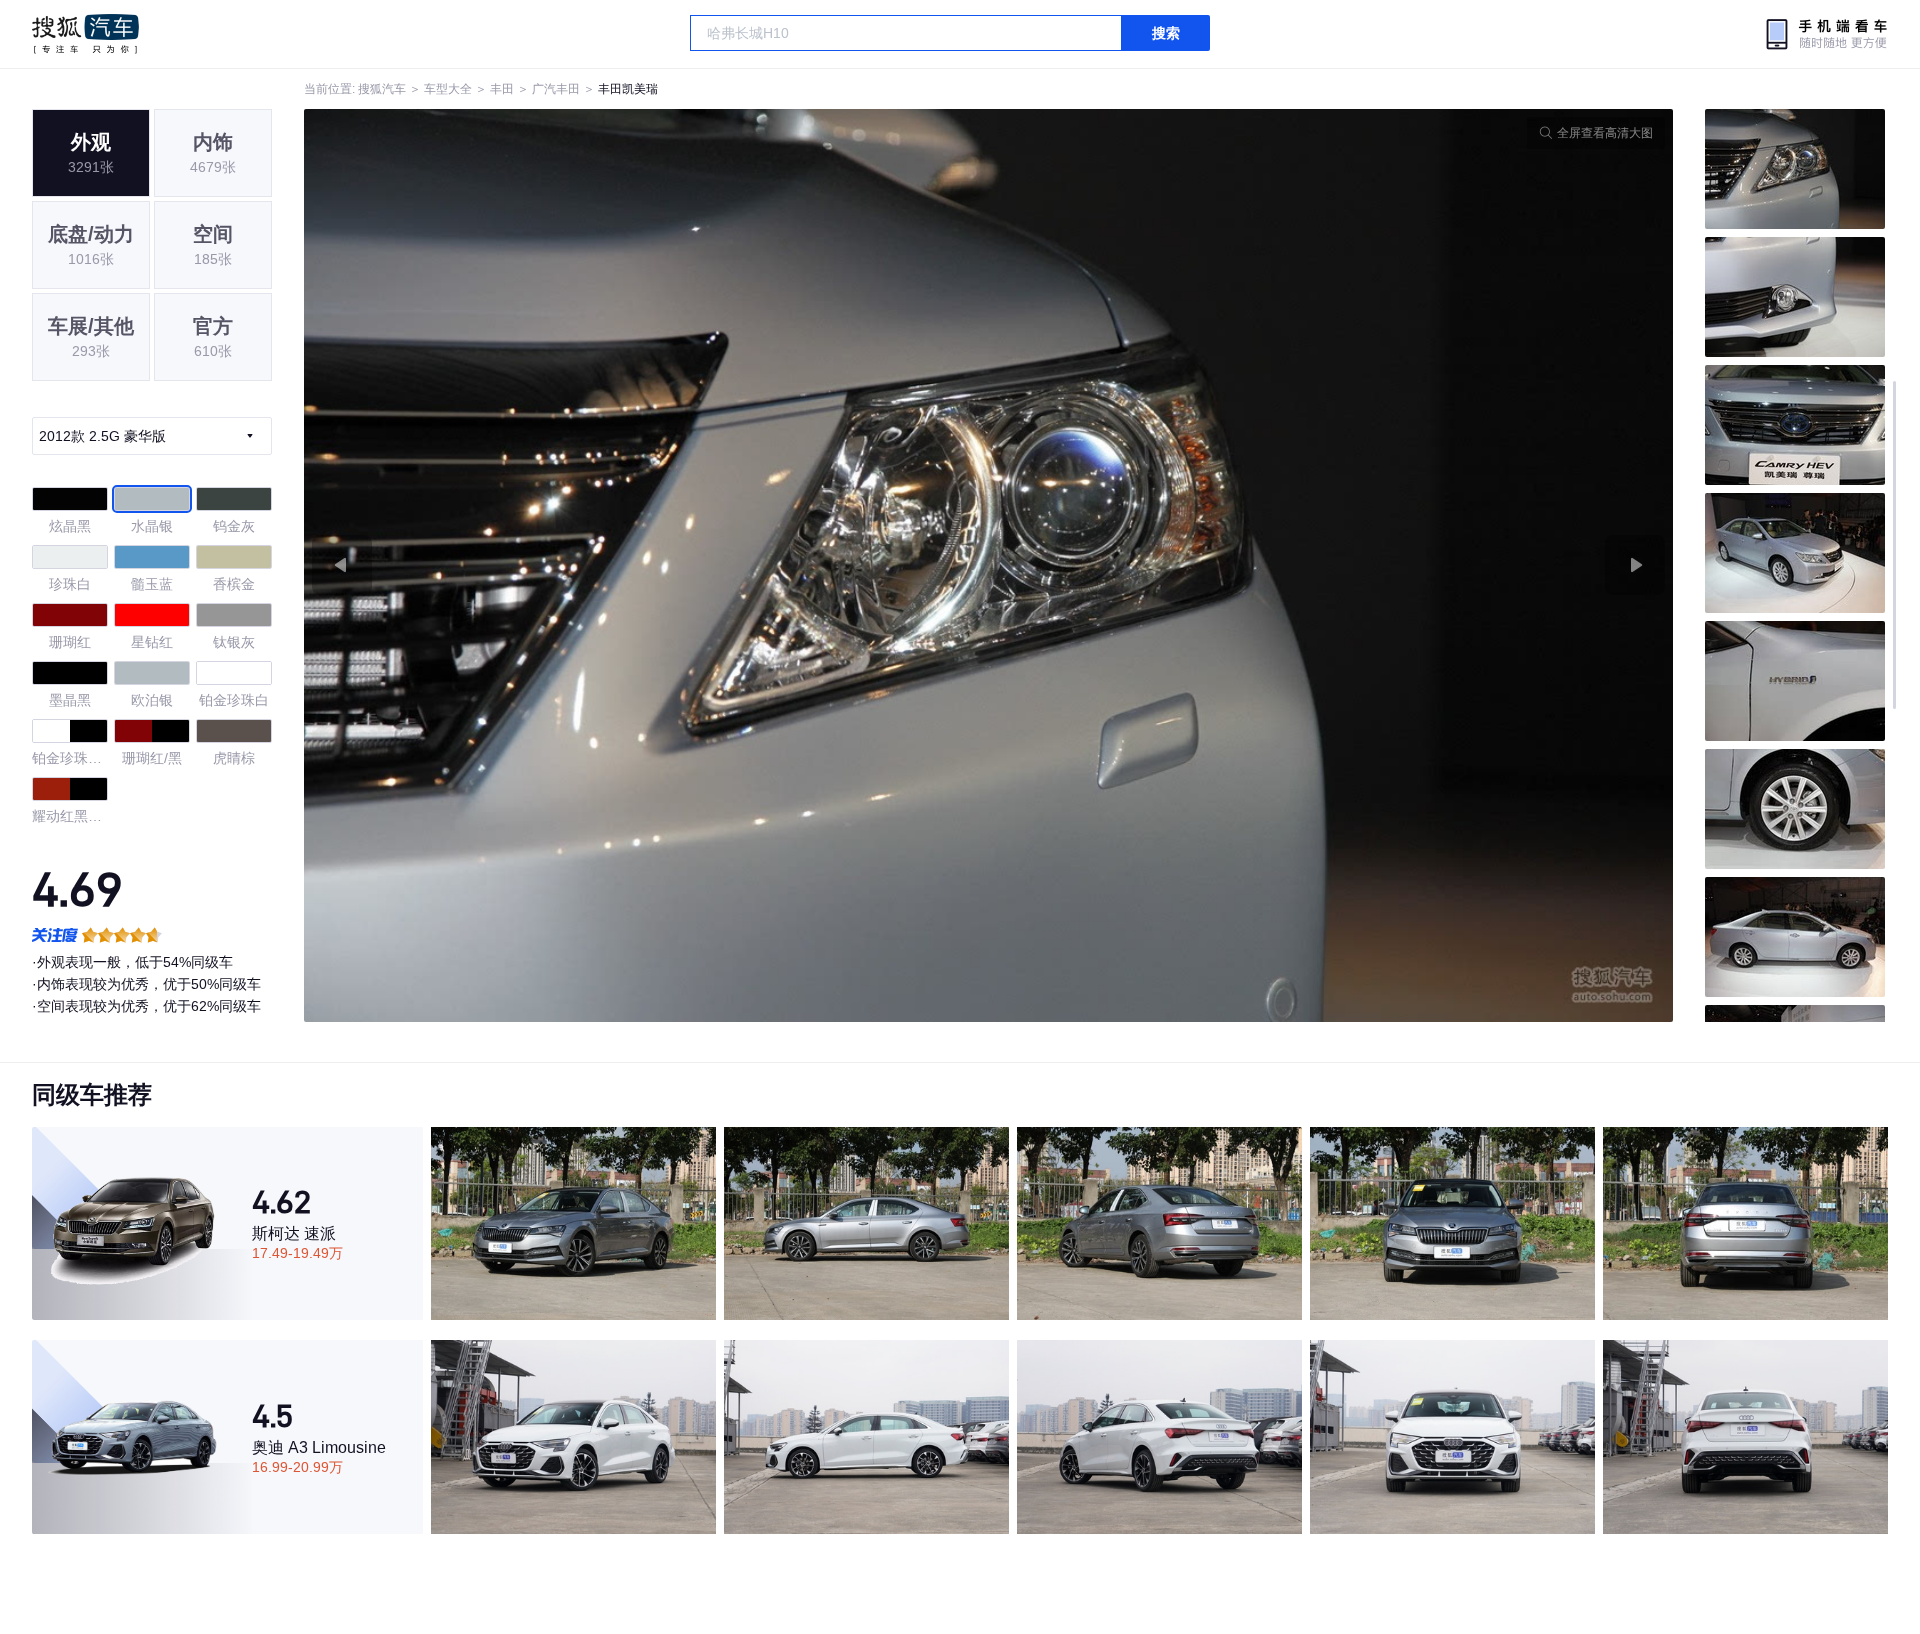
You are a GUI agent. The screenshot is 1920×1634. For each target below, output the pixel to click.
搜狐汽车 (85, 34)
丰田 (502, 89)
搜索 (1166, 33)
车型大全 (448, 89)
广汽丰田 (556, 89)
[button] (646, 565)
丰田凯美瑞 (628, 89)
